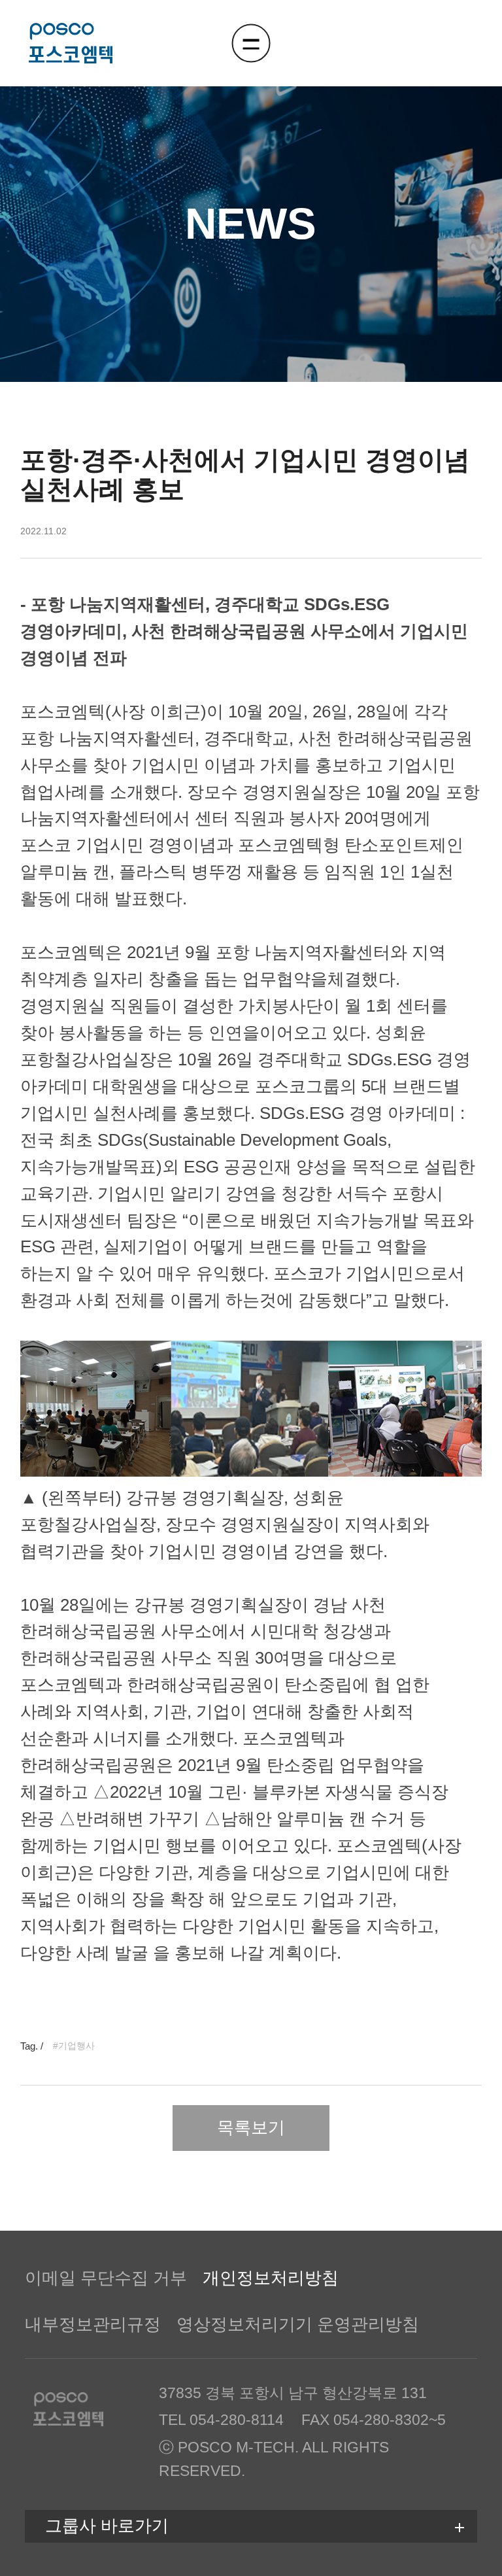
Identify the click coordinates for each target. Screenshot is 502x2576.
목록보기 (251, 2127)
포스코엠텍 (71, 43)
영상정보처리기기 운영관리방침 (298, 2324)
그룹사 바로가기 (107, 2526)
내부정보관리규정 (93, 2324)
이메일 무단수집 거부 (106, 2278)
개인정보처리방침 (271, 2278)
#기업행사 (74, 2046)
